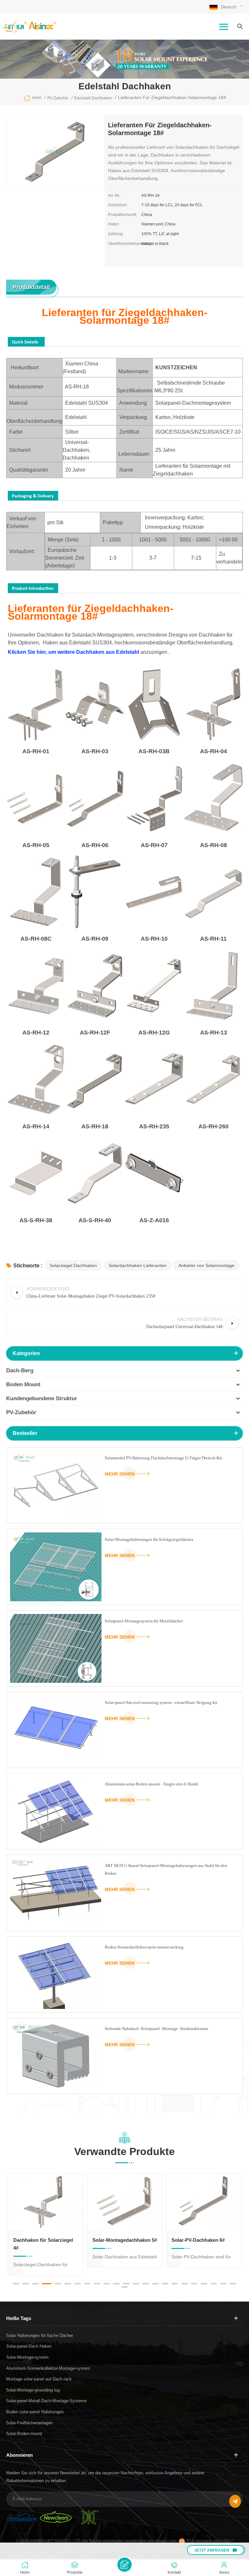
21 (214, 2284)
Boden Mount (23, 1384)
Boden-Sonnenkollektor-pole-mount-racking (144, 1947)
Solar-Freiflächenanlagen (29, 2423)
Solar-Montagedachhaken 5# (46, 2240)
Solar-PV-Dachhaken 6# (119, 2240)
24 (124, 2287)
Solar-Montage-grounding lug (33, 2390)
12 (126, 2284)
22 (223, 2284)
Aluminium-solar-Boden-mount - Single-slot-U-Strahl (152, 1784)
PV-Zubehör (21, 1412)
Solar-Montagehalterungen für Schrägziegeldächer (149, 1539)
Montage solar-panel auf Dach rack (39, 2379)
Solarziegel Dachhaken (73, 1265)
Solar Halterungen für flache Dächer (40, 2335)
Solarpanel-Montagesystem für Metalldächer (144, 1621)
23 (233, 2284)
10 (107, 2284)
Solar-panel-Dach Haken (29, 2346)
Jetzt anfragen (212, 2550)
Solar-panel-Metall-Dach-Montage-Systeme (46, 2401)
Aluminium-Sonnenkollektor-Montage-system (48, 2368)
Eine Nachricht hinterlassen (124, 2565)
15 (155, 2284)
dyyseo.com (166, 2541)
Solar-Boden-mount (24, 2434)
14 (146, 2284)
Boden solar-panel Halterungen (35, 2412)
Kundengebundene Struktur (42, 1398)
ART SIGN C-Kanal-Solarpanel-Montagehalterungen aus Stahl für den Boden (166, 1869)
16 (165, 2284)
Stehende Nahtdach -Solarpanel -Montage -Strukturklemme (157, 2029)
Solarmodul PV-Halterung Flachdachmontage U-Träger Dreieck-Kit (163, 1458)
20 (204, 2284)
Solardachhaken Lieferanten (138, 1265)
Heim (37, 98)
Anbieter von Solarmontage (206, 1265)
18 (184, 2284)
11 (116, 2284)
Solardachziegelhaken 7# (200, 2240)
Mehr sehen (120, 1474)
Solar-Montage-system (27, 2357)
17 (175, 2284)
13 (136, 2284)
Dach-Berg (20, 1370)
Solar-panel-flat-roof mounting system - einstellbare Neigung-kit (161, 1702)
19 (194, 2284)
